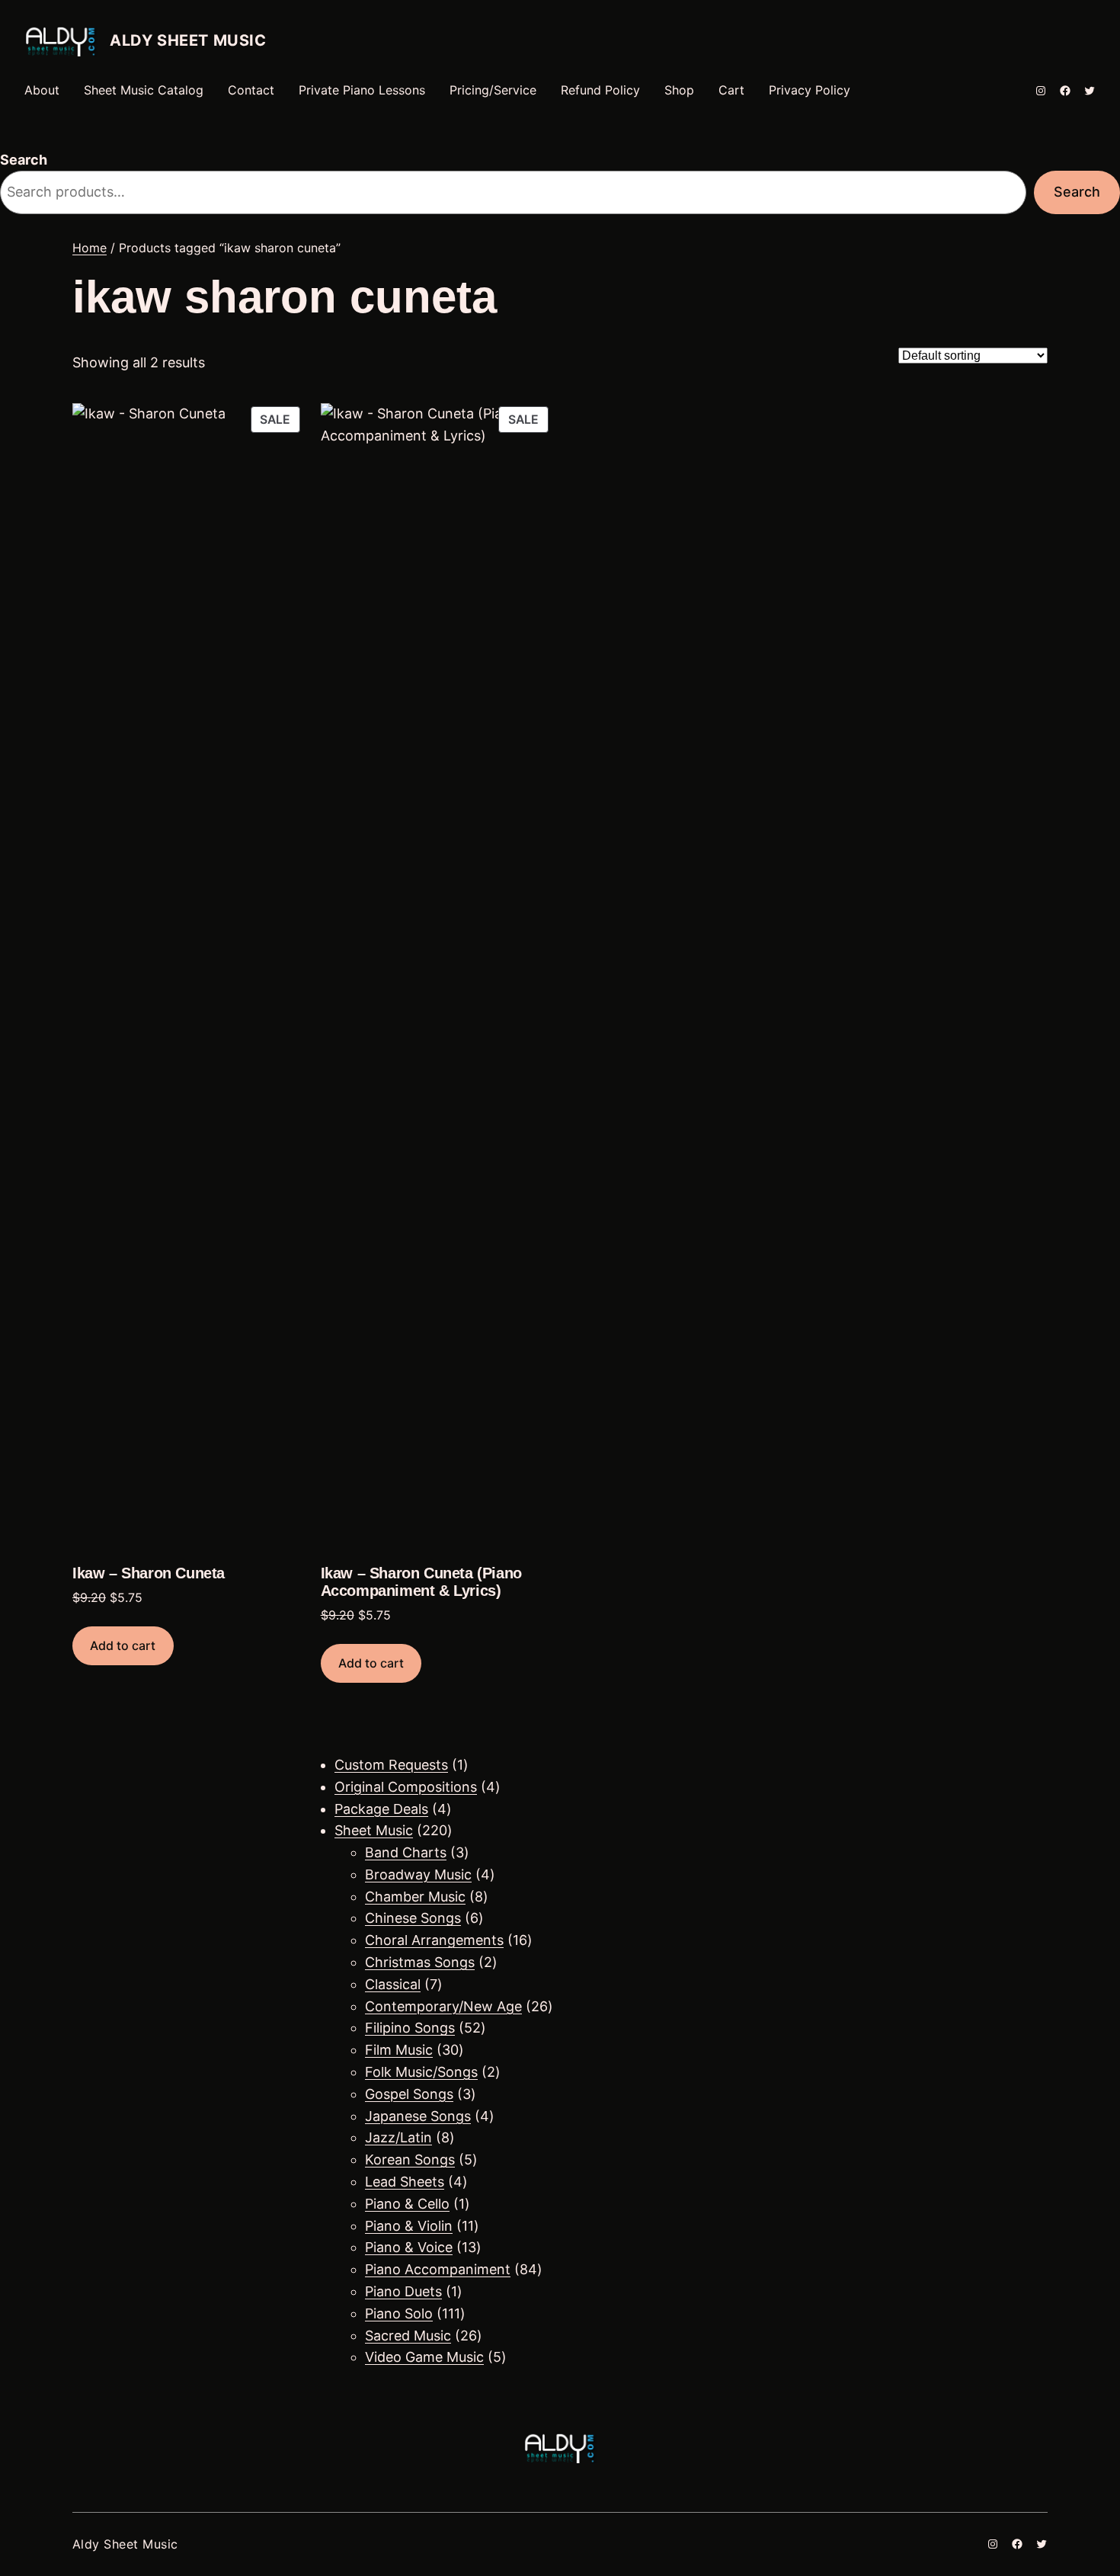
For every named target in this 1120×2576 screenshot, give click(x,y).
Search (24, 160)
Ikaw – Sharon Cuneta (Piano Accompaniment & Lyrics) (421, 1582)
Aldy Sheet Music (188, 40)
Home (90, 248)
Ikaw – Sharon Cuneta (149, 1573)
